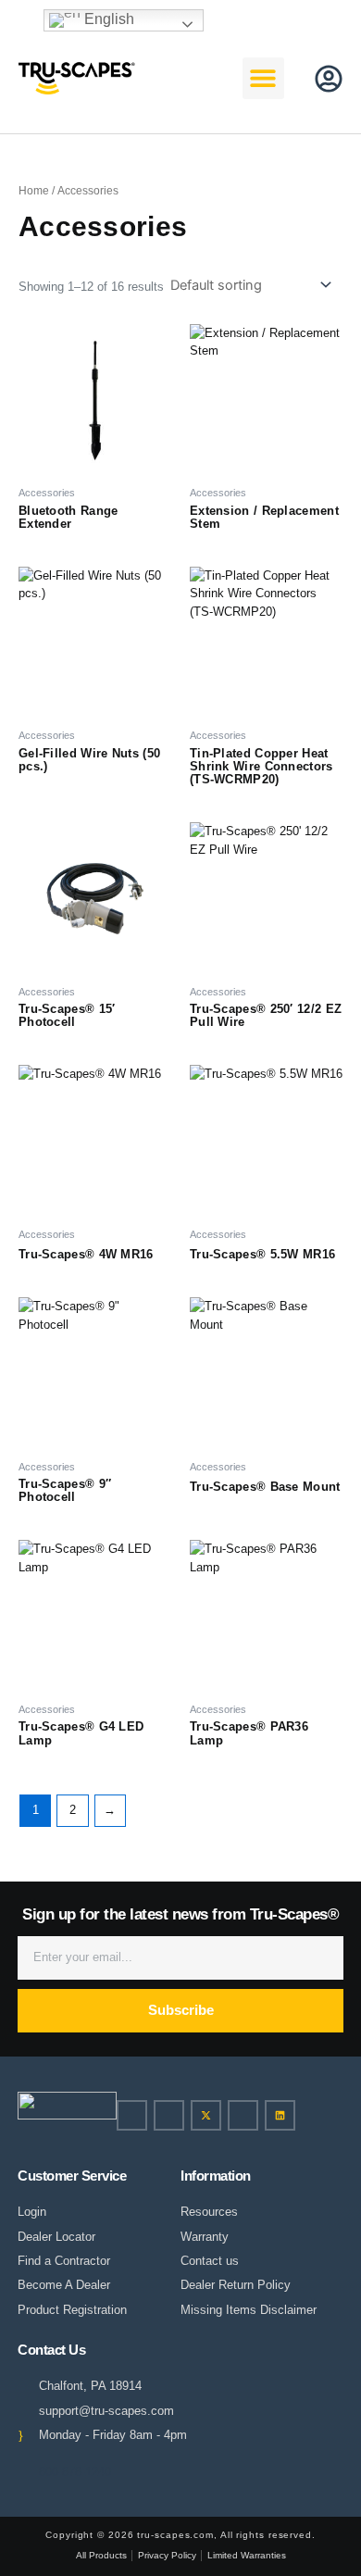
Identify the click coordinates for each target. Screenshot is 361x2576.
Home (34, 191)
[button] (189, 78)
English (107, 19)
